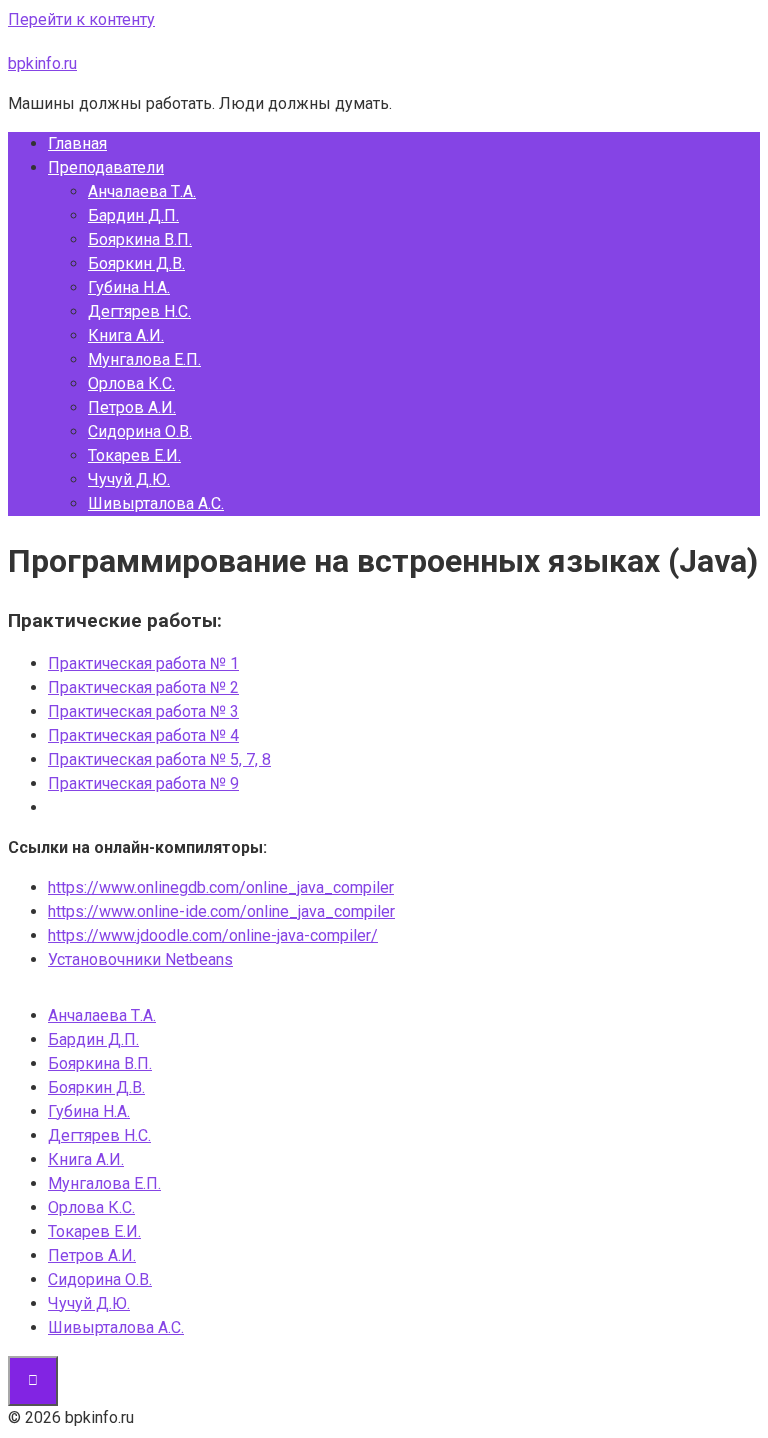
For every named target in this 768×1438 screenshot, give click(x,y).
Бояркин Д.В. (136, 263)
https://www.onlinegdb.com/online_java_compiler (221, 887)
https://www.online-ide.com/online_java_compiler (221, 911)
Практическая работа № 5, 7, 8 (159, 759)
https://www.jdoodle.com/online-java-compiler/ (213, 935)
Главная (77, 143)
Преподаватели (106, 167)
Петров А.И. (132, 407)
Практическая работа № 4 (143, 735)
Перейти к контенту (81, 19)
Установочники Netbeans (140, 959)
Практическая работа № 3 (143, 711)
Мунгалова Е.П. (144, 359)
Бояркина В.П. (140, 239)
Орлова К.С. (131, 383)
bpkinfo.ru (42, 63)
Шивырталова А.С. (156, 503)
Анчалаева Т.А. (142, 191)
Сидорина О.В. (140, 431)
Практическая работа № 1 (143, 663)
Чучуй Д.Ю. (129, 479)
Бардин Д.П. (133, 215)
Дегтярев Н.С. (139, 311)
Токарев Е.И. (134, 455)
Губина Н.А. (129, 287)
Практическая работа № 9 (143, 783)
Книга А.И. (126, 335)
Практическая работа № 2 (143, 687)
